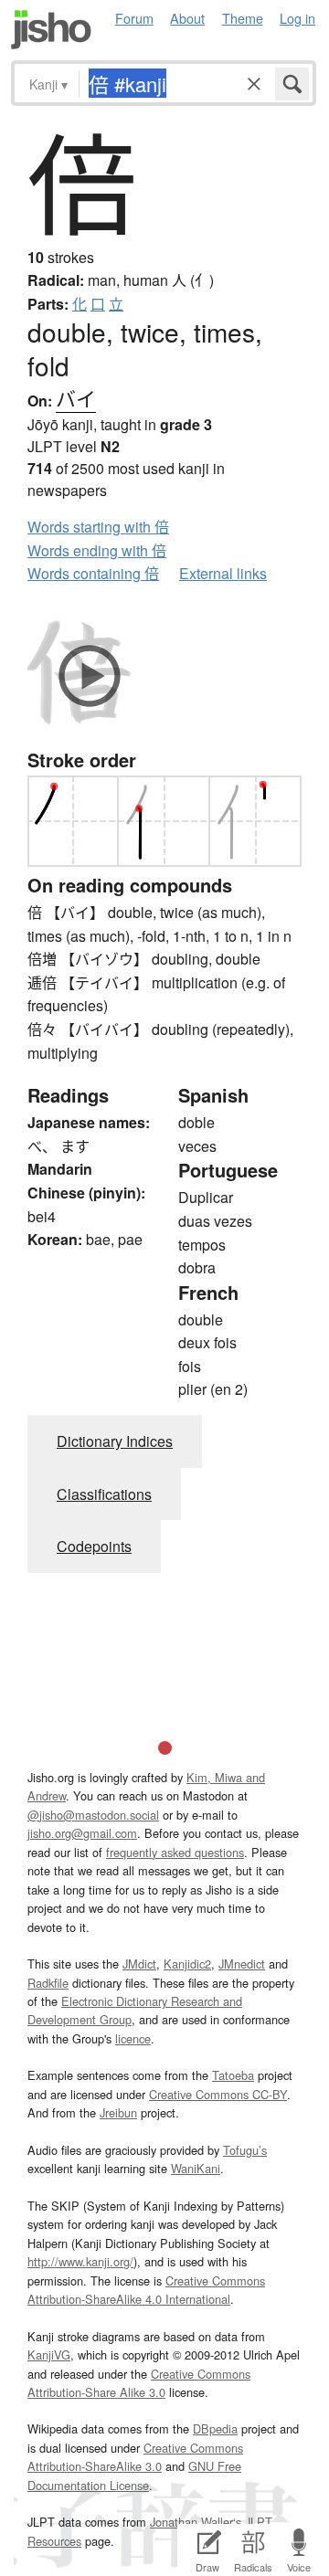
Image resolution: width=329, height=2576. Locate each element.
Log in (297, 18)
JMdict (139, 1964)
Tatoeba (233, 2075)
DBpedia (215, 2428)
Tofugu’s (245, 2150)
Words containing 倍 (93, 573)
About (187, 18)
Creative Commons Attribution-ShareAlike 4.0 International (146, 2290)
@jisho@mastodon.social (93, 1815)
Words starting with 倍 (98, 527)
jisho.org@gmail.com (82, 1833)
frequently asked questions (175, 1852)
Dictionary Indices (115, 1441)
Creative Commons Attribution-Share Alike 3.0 (139, 2383)
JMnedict (242, 1964)
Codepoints (94, 1546)
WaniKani (196, 2168)
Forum (134, 18)
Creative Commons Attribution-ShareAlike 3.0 (135, 2457)
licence (133, 2038)
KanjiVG (49, 2354)
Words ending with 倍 (97, 550)
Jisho (51, 30)
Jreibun (118, 2112)
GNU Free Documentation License (134, 2475)
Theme (243, 18)
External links (223, 573)
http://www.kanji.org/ (80, 2261)
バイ (76, 398)
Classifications (104, 1494)
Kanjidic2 (187, 1964)
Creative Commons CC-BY (218, 2094)
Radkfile (48, 1983)
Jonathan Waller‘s (196, 2522)
